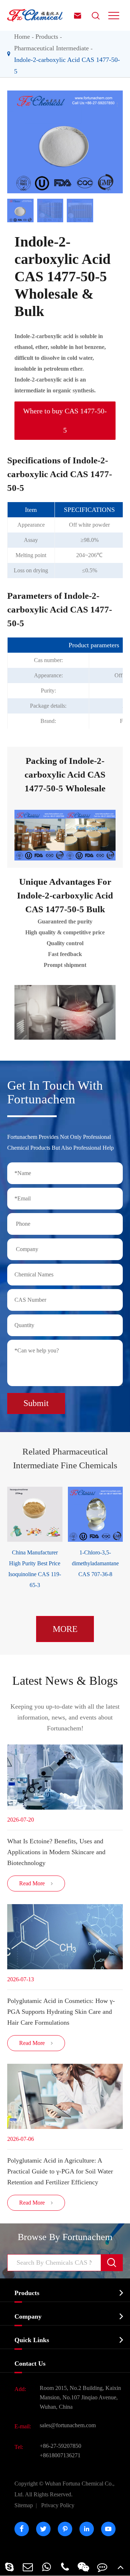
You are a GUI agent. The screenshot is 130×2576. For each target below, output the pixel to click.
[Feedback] (102, 2567)
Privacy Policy (58, 2505)
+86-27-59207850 (60, 2446)
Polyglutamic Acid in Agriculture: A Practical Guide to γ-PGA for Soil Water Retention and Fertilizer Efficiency (60, 2171)
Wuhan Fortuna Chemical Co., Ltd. (64, 2489)
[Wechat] (84, 2567)
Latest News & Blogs (65, 1681)
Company (28, 2316)
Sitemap (24, 2505)
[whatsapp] (46, 2567)
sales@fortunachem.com (68, 2425)
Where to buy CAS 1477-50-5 (65, 420)
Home (22, 37)
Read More (36, 1883)
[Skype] (9, 2567)
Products (47, 37)
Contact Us (30, 2364)
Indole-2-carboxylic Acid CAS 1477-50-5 (67, 66)
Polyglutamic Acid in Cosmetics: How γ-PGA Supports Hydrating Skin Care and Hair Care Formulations (61, 2012)
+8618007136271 (60, 2455)
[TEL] (65, 2567)
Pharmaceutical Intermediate (51, 48)
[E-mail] (28, 2567)
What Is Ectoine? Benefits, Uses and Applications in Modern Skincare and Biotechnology (56, 1852)
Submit (36, 1403)
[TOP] (121, 2567)
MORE (65, 1629)
